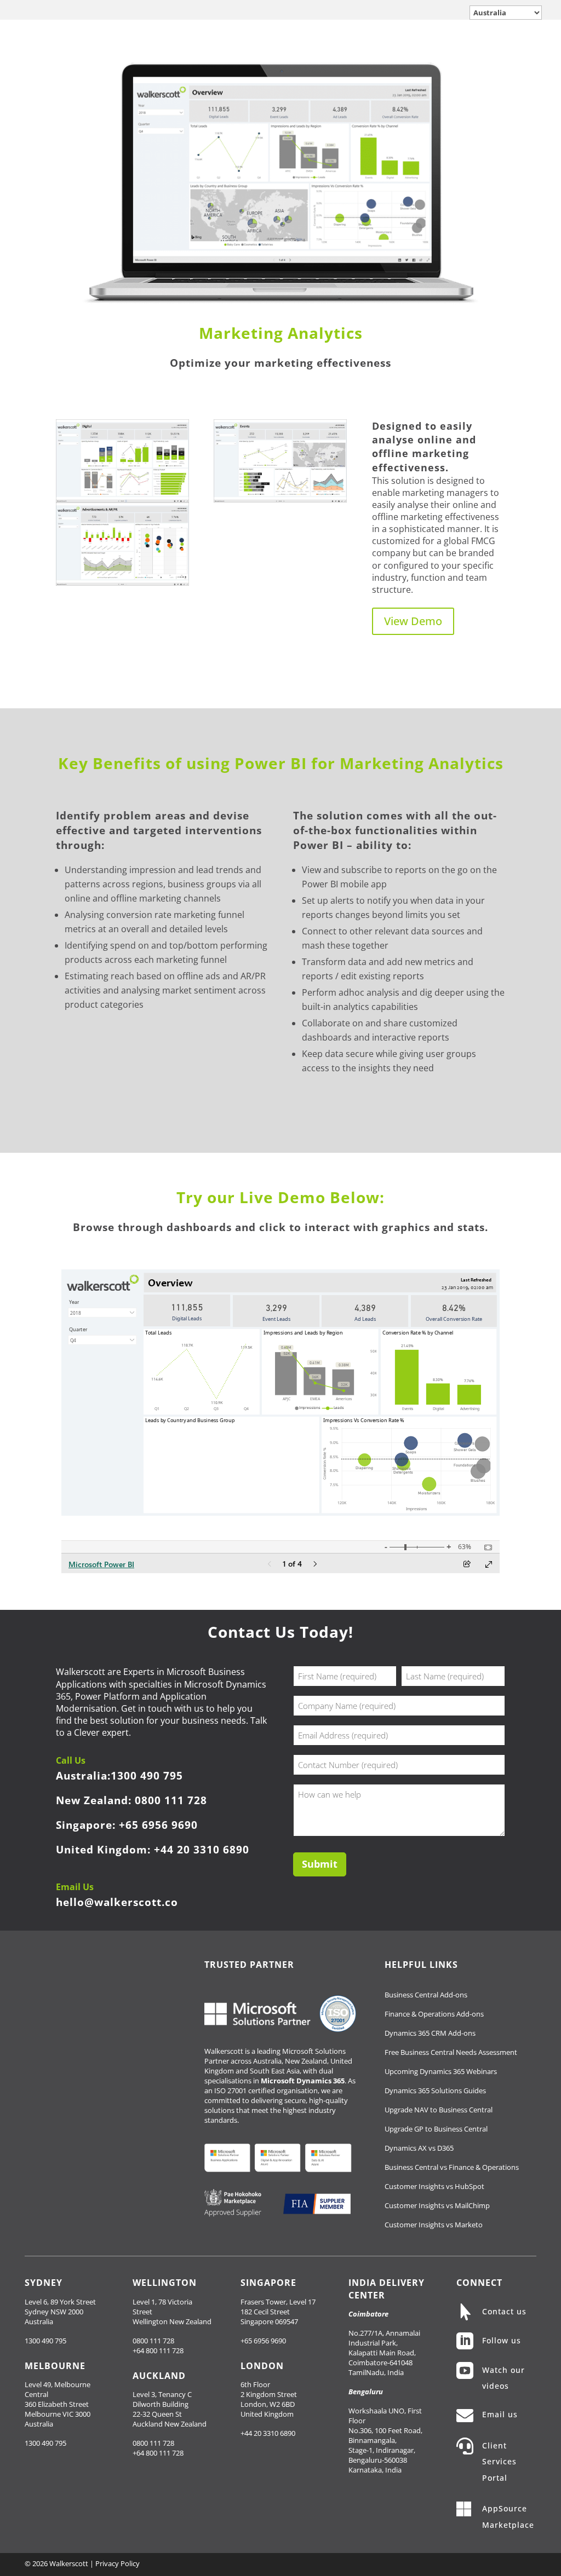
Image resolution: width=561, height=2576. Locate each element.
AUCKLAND (159, 2376)
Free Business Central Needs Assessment (451, 2052)
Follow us (502, 2340)
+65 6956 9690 (158, 1825)
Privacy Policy (118, 2563)
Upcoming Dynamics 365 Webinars (441, 2071)
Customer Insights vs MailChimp (437, 2205)
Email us (500, 2414)
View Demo (413, 621)
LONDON (262, 2366)
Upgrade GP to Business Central (436, 2129)
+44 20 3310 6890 (202, 1849)
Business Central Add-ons (426, 1995)
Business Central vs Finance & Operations (452, 2167)
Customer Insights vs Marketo (434, 2225)
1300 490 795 (147, 1775)
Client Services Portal (499, 2462)
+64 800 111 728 (158, 2350)
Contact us (504, 2311)
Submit (320, 1864)
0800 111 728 (171, 1800)
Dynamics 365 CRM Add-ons (430, 2033)
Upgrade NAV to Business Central (439, 2110)
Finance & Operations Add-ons (434, 2014)
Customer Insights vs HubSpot (434, 2186)
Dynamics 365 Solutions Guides (435, 2090)
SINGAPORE (268, 2283)
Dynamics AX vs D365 (419, 2148)
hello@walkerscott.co (117, 1902)
